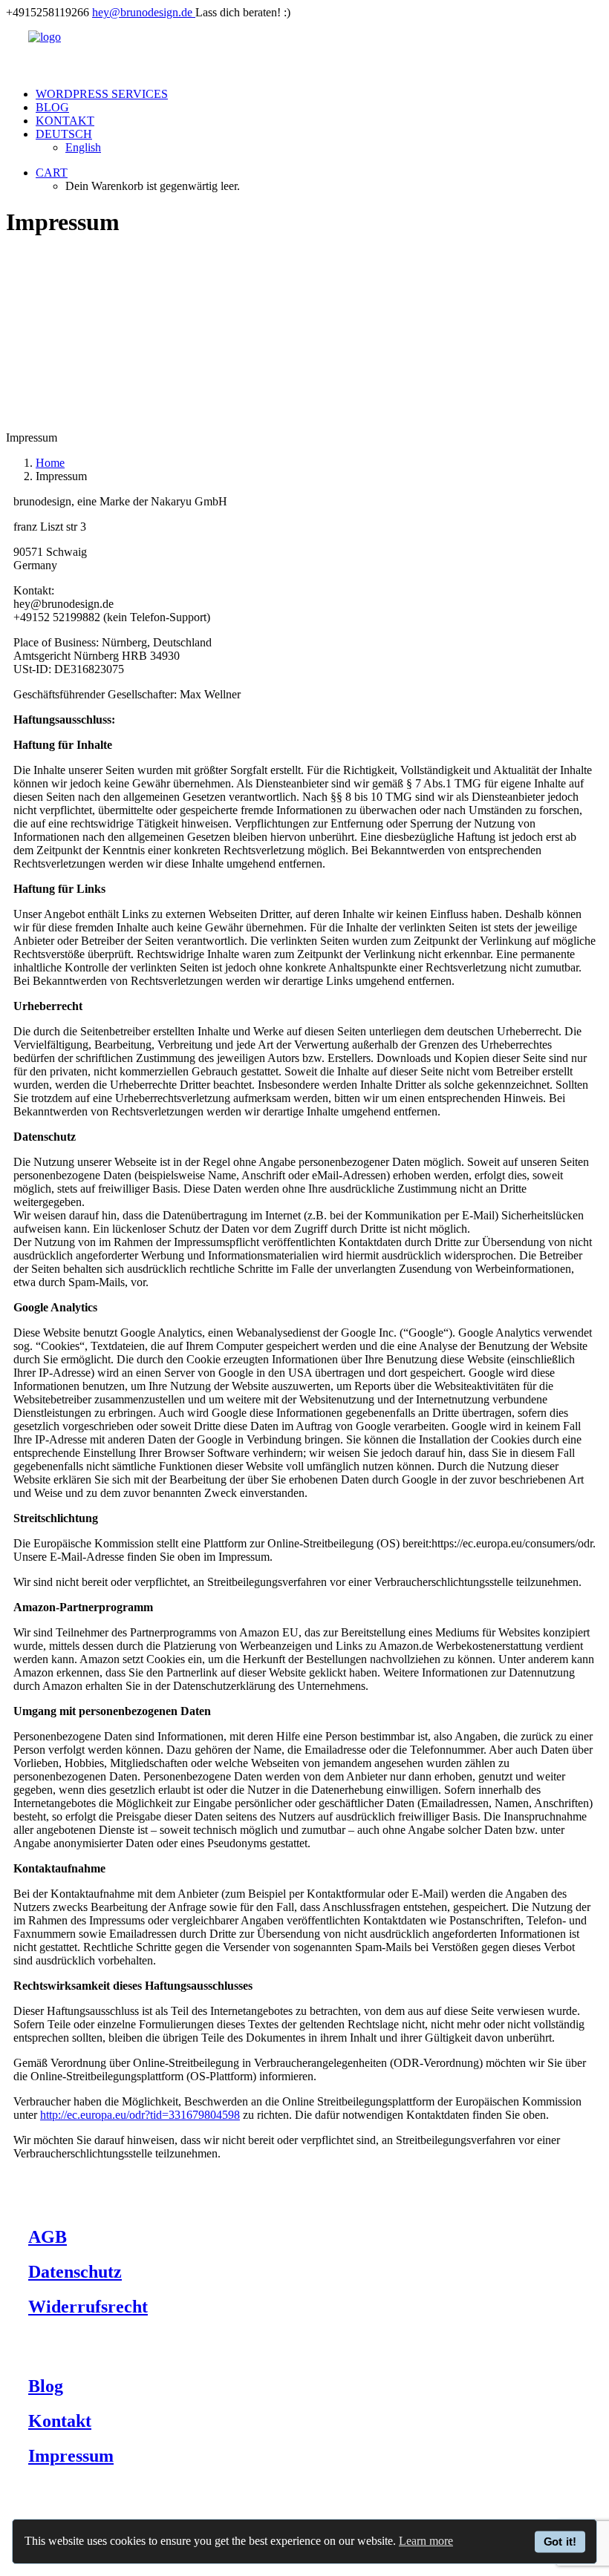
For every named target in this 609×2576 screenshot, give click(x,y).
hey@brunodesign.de (142, 12)
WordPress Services (102, 94)
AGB (48, 2237)
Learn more (426, 2541)
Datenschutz (75, 2272)
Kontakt (65, 121)
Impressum (71, 2456)
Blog (52, 107)
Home (50, 463)
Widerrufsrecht (88, 2307)
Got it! (560, 2541)
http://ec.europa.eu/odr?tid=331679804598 (140, 2115)
